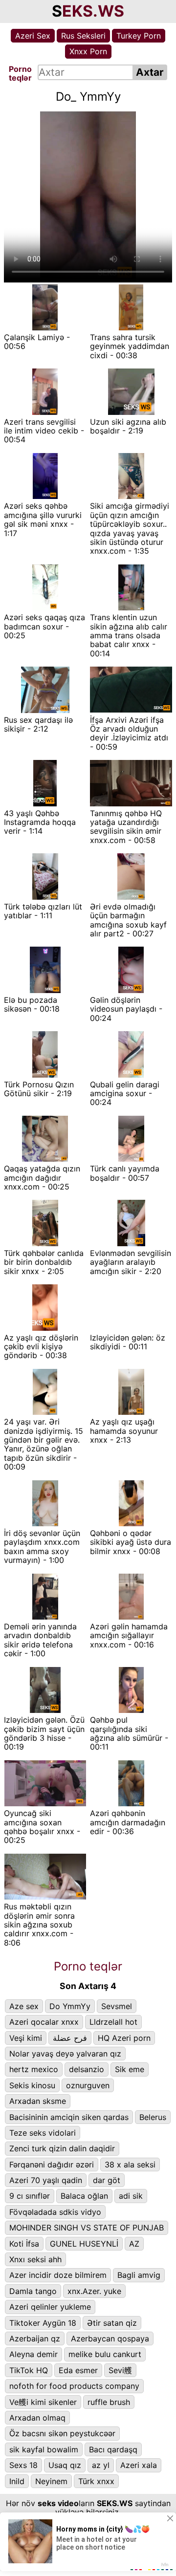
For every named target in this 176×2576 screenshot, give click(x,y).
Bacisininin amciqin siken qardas (69, 2117)
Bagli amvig (139, 2275)
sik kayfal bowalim (44, 2449)
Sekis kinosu (32, 2085)
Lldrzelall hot (113, 2022)
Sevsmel (117, 2006)
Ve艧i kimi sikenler (43, 2402)
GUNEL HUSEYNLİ (84, 2244)
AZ (134, 2244)
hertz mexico (34, 2069)
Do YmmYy (70, 2006)
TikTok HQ (29, 2370)
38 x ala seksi (130, 2165)
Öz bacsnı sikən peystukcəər (62, 2433)
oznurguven (88, 2085)
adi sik (131, 2196)
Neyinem (51, 2481)
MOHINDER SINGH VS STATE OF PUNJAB (87, 2228)
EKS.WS (93, 11)
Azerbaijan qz (35, 2338)
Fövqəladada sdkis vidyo (55, 2212)
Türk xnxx (96, 2481)
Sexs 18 (23, 2465)
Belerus (153, 2117)
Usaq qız (65, 2465)
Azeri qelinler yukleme (50, 2307)
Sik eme (130, 2069)
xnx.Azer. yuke (94, 2291)
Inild (17, 2481)
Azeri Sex (33, 36)
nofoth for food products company (74, 2386)
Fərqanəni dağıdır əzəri (52, 2165)
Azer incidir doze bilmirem (58, 2275)
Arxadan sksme (38, 2101)
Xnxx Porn (88, 51)
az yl (101, 2465)
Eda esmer (78, 2370)
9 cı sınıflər (30, 2196)
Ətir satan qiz (112, 2323)
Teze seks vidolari (43, 2133)
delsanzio (87, 2069)
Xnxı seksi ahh (35, 2259)
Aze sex (24, 2006)
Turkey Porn (139, 36)
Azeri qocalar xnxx (44, 2022)
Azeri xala (139, 2465)
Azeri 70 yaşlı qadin (46, 2180)
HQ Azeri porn (124, 2038)
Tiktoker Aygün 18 (43, 2323)
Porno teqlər (88, 1966)
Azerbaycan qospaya (110, 2338)
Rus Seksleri (83, 36)
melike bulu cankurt (105, 2354)
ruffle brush (109, 2402)
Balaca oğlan (84, 2196)
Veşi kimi (26, 2038)
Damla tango (33, 2291)
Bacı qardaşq (113, 2449)
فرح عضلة (70, 2038)
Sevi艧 (120, 2370)
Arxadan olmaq (37, 2418)
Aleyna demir (33, 2354)
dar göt (107, 2180)
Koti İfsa (24, 2244)
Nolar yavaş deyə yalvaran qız (65, 2054)
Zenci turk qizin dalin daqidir (62, 2148)
